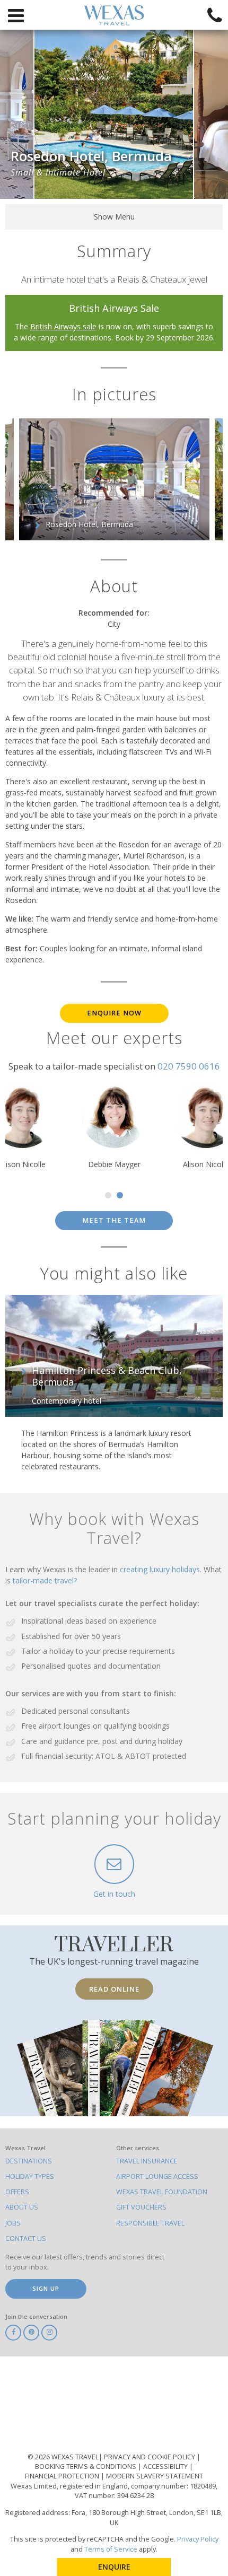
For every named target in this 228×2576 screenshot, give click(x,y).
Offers (17, 2192)
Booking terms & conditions (86, 2467)
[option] (114, 114)
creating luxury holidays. (162, 1569)
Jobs (13, 2223)
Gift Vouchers (141, 2207)
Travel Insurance (147, 2161)
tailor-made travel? (45, 1580)
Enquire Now (114, 1013)
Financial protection (63, 2476)
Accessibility (166, 2467)
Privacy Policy (198, 2539)
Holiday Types (30, 2176)
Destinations (29, 2161)
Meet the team (114, 1220)
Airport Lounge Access (157, 2176)
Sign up (46, 2288)
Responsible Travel (150, 2223)
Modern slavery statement (155, 2476)
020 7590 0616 (189, 1066)
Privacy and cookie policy (150, 2457)
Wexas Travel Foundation (162, 2192)
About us (22, 2207)
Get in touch (114, 1894)
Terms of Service (111, 2549)
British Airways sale (63, 326)
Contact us (26, 2238)
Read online (114, 1989)
